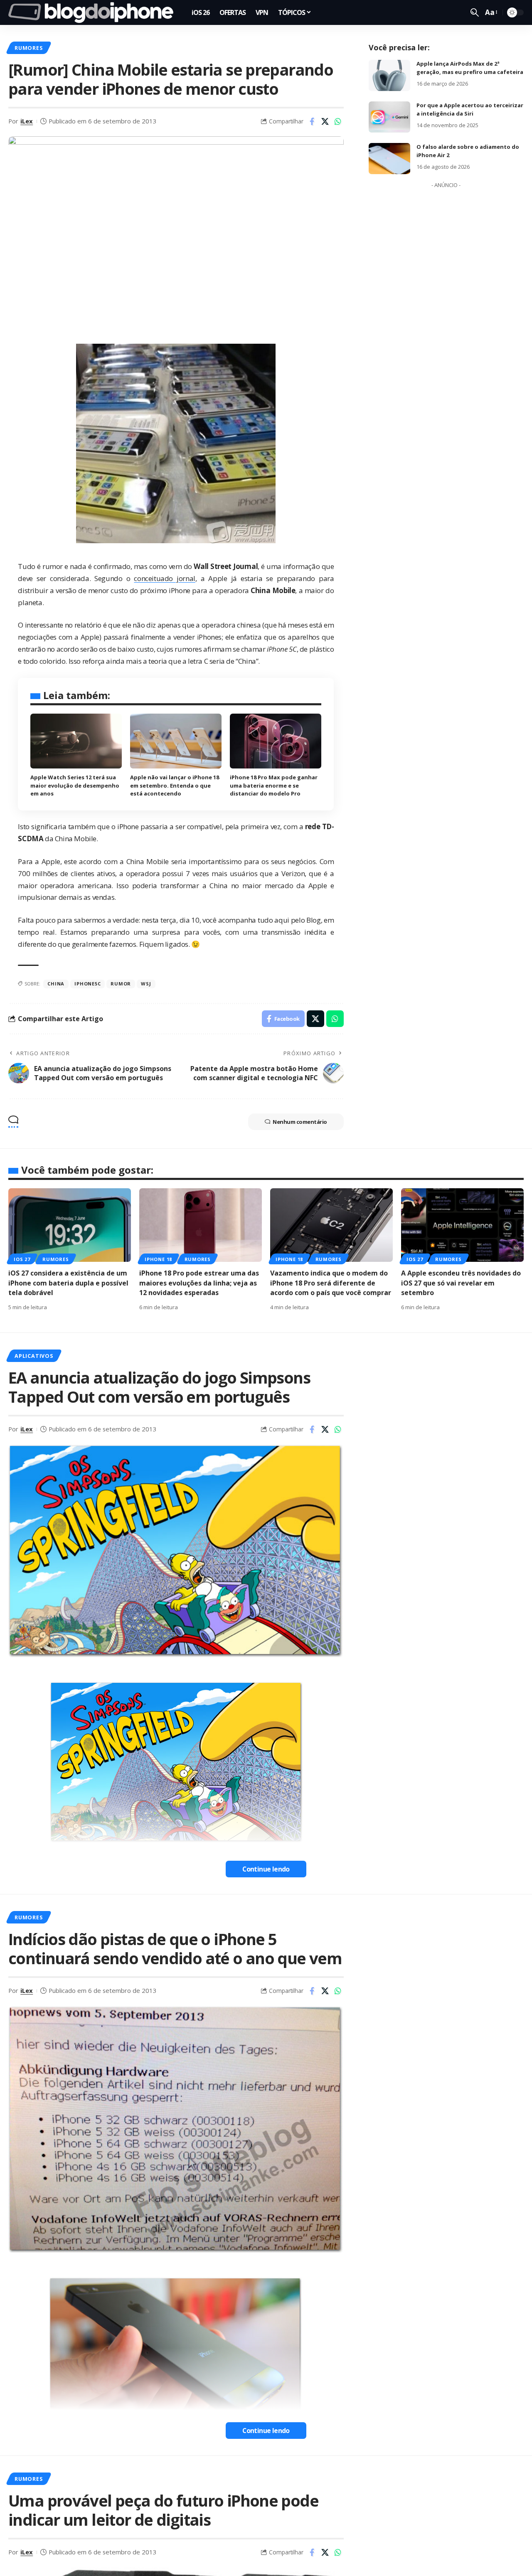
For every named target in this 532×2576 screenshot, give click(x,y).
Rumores (28, 48)
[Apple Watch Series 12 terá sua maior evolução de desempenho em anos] (76, 741)
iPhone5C (87, 984)
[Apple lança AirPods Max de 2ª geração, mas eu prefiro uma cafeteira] (389, 75)
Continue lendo (266, 1869)
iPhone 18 (158, 1259)
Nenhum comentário (300, 1122)
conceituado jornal (164, 578)
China (56, 984)
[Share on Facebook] (312, 121)
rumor (121, 984)
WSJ (146, 984)
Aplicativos (34, 1356)
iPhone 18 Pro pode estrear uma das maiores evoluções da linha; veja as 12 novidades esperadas (199, 1283)
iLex (27, 121)
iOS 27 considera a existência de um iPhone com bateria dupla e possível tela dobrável (68, 1283)
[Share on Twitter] (325, 121)
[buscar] (475, 12)
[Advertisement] (446, 317)
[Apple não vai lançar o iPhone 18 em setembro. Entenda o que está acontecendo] (176, 741)
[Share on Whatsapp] (338, 121)
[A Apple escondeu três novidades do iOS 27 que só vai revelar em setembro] (462, 1225)
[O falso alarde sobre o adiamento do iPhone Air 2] (389, 159)
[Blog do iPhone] (93, 12)
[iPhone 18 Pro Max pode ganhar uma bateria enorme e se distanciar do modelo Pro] (276, 741)
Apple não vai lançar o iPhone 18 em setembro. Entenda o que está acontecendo (175, 785)
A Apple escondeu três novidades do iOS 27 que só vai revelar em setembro (461, 1283)
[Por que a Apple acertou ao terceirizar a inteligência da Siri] (389, 117)
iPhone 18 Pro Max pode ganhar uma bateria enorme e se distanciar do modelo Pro (274, 785)
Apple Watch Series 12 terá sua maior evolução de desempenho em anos (75, 785)
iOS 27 (22, 1259)
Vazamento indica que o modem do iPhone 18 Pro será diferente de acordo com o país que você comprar (331, 1283)
